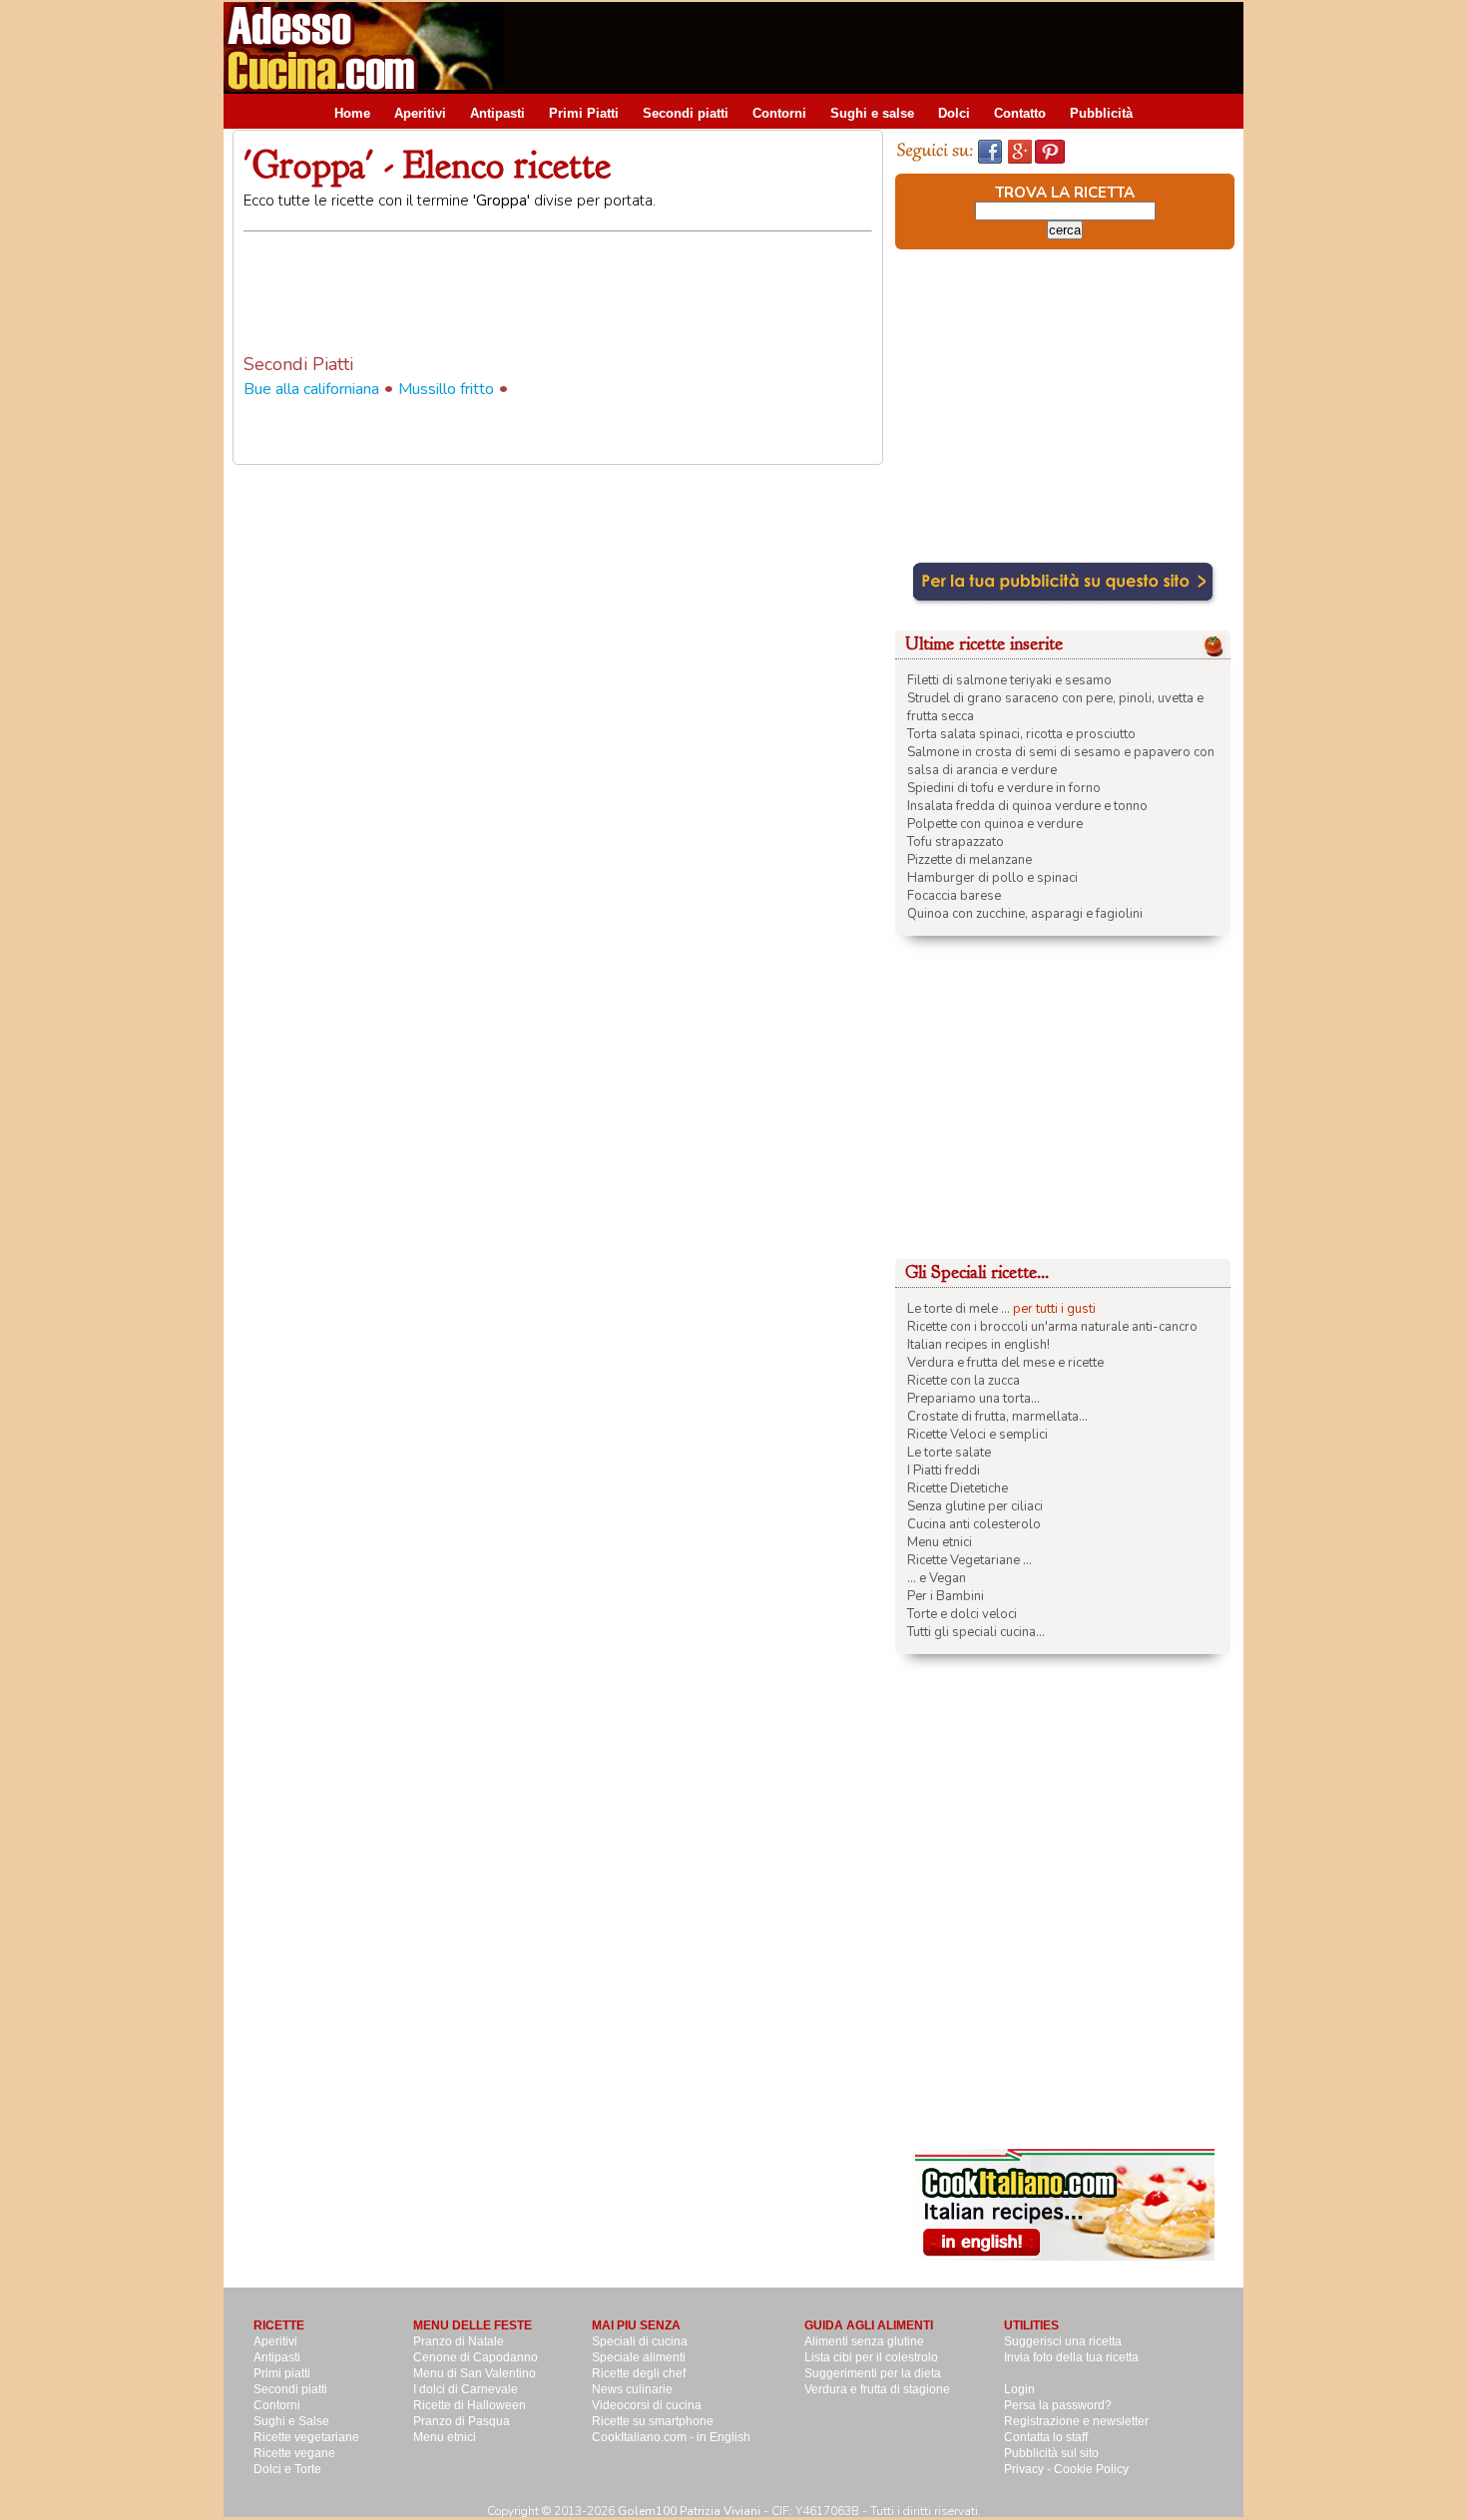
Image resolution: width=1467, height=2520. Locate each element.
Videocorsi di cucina (647, 2405)
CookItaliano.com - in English (671, 2437)
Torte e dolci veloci (962, 1614)
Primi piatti (282, 2373)
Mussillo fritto (446, 389)
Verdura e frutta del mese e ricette (1005, 1363)
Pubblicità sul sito (1051, 2453)
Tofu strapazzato (956, 842)
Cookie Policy (1091, 2469)
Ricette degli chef (639, 2373)
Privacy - (1029, 2469)
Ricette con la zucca (964, 1381)
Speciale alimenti (639, 2357)
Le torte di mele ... (959, 1309)
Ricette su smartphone (653, 2421)
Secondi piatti (686, 113)
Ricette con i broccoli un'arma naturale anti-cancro (1052, 1327)
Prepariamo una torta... (974, 1399)
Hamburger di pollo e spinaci (992, 878)
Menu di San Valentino (475, 2373)
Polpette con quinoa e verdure (995, 824)
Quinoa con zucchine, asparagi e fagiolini (1025, 914)
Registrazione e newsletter (1076, 2421)
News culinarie (632, 2389)
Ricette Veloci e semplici (978, 1435)
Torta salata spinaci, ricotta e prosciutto (1021, 734)
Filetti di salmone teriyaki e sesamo (1009, 680)
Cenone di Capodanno (476, 2357)
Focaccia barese (954, 896)
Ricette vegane (294, 2453)
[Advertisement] (880, 47)
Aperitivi (420, 113)
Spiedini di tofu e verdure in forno (1004, 788)
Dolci (954, 113)
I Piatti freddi (944, 1470)
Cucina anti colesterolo (974, 1524)
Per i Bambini (946, 1596)
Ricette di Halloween (470, 2405)
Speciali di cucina (640, 2341)
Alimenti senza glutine (864, 2341)
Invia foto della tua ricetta (1071, 2357)
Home (352, 113)
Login (1019, 2389)
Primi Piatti (584, 113)
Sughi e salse (872, 113)
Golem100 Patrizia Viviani (689, 2511)
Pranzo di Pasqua (462, 2421)
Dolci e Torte (287, 2469)
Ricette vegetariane (306, 2437)
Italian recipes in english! (978, 1345)
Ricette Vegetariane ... (970, 1560)
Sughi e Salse (291, 2421)
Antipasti (497, 113)
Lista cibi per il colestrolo (871, 2357)
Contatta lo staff (1046, 2437)
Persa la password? (1058, 2405)
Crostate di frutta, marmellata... (997, 1417)
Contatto (1020, 113)
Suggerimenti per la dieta (873, 2373)
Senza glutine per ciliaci (975, 1506)
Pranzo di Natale (459, 2341)
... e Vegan (937, 1578)
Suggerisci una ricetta (1063, 2341)
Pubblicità (1101, 113)
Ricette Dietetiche (958, 1488)
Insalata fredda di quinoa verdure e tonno (1027, 806)
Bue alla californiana (311, 389)
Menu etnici (940, 1542)
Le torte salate (949, 1453)
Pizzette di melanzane (970, 860)
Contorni (779, 113)
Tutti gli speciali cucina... (976, 1632)
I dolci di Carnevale (466, 2389)
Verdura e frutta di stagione (877, 2389)
